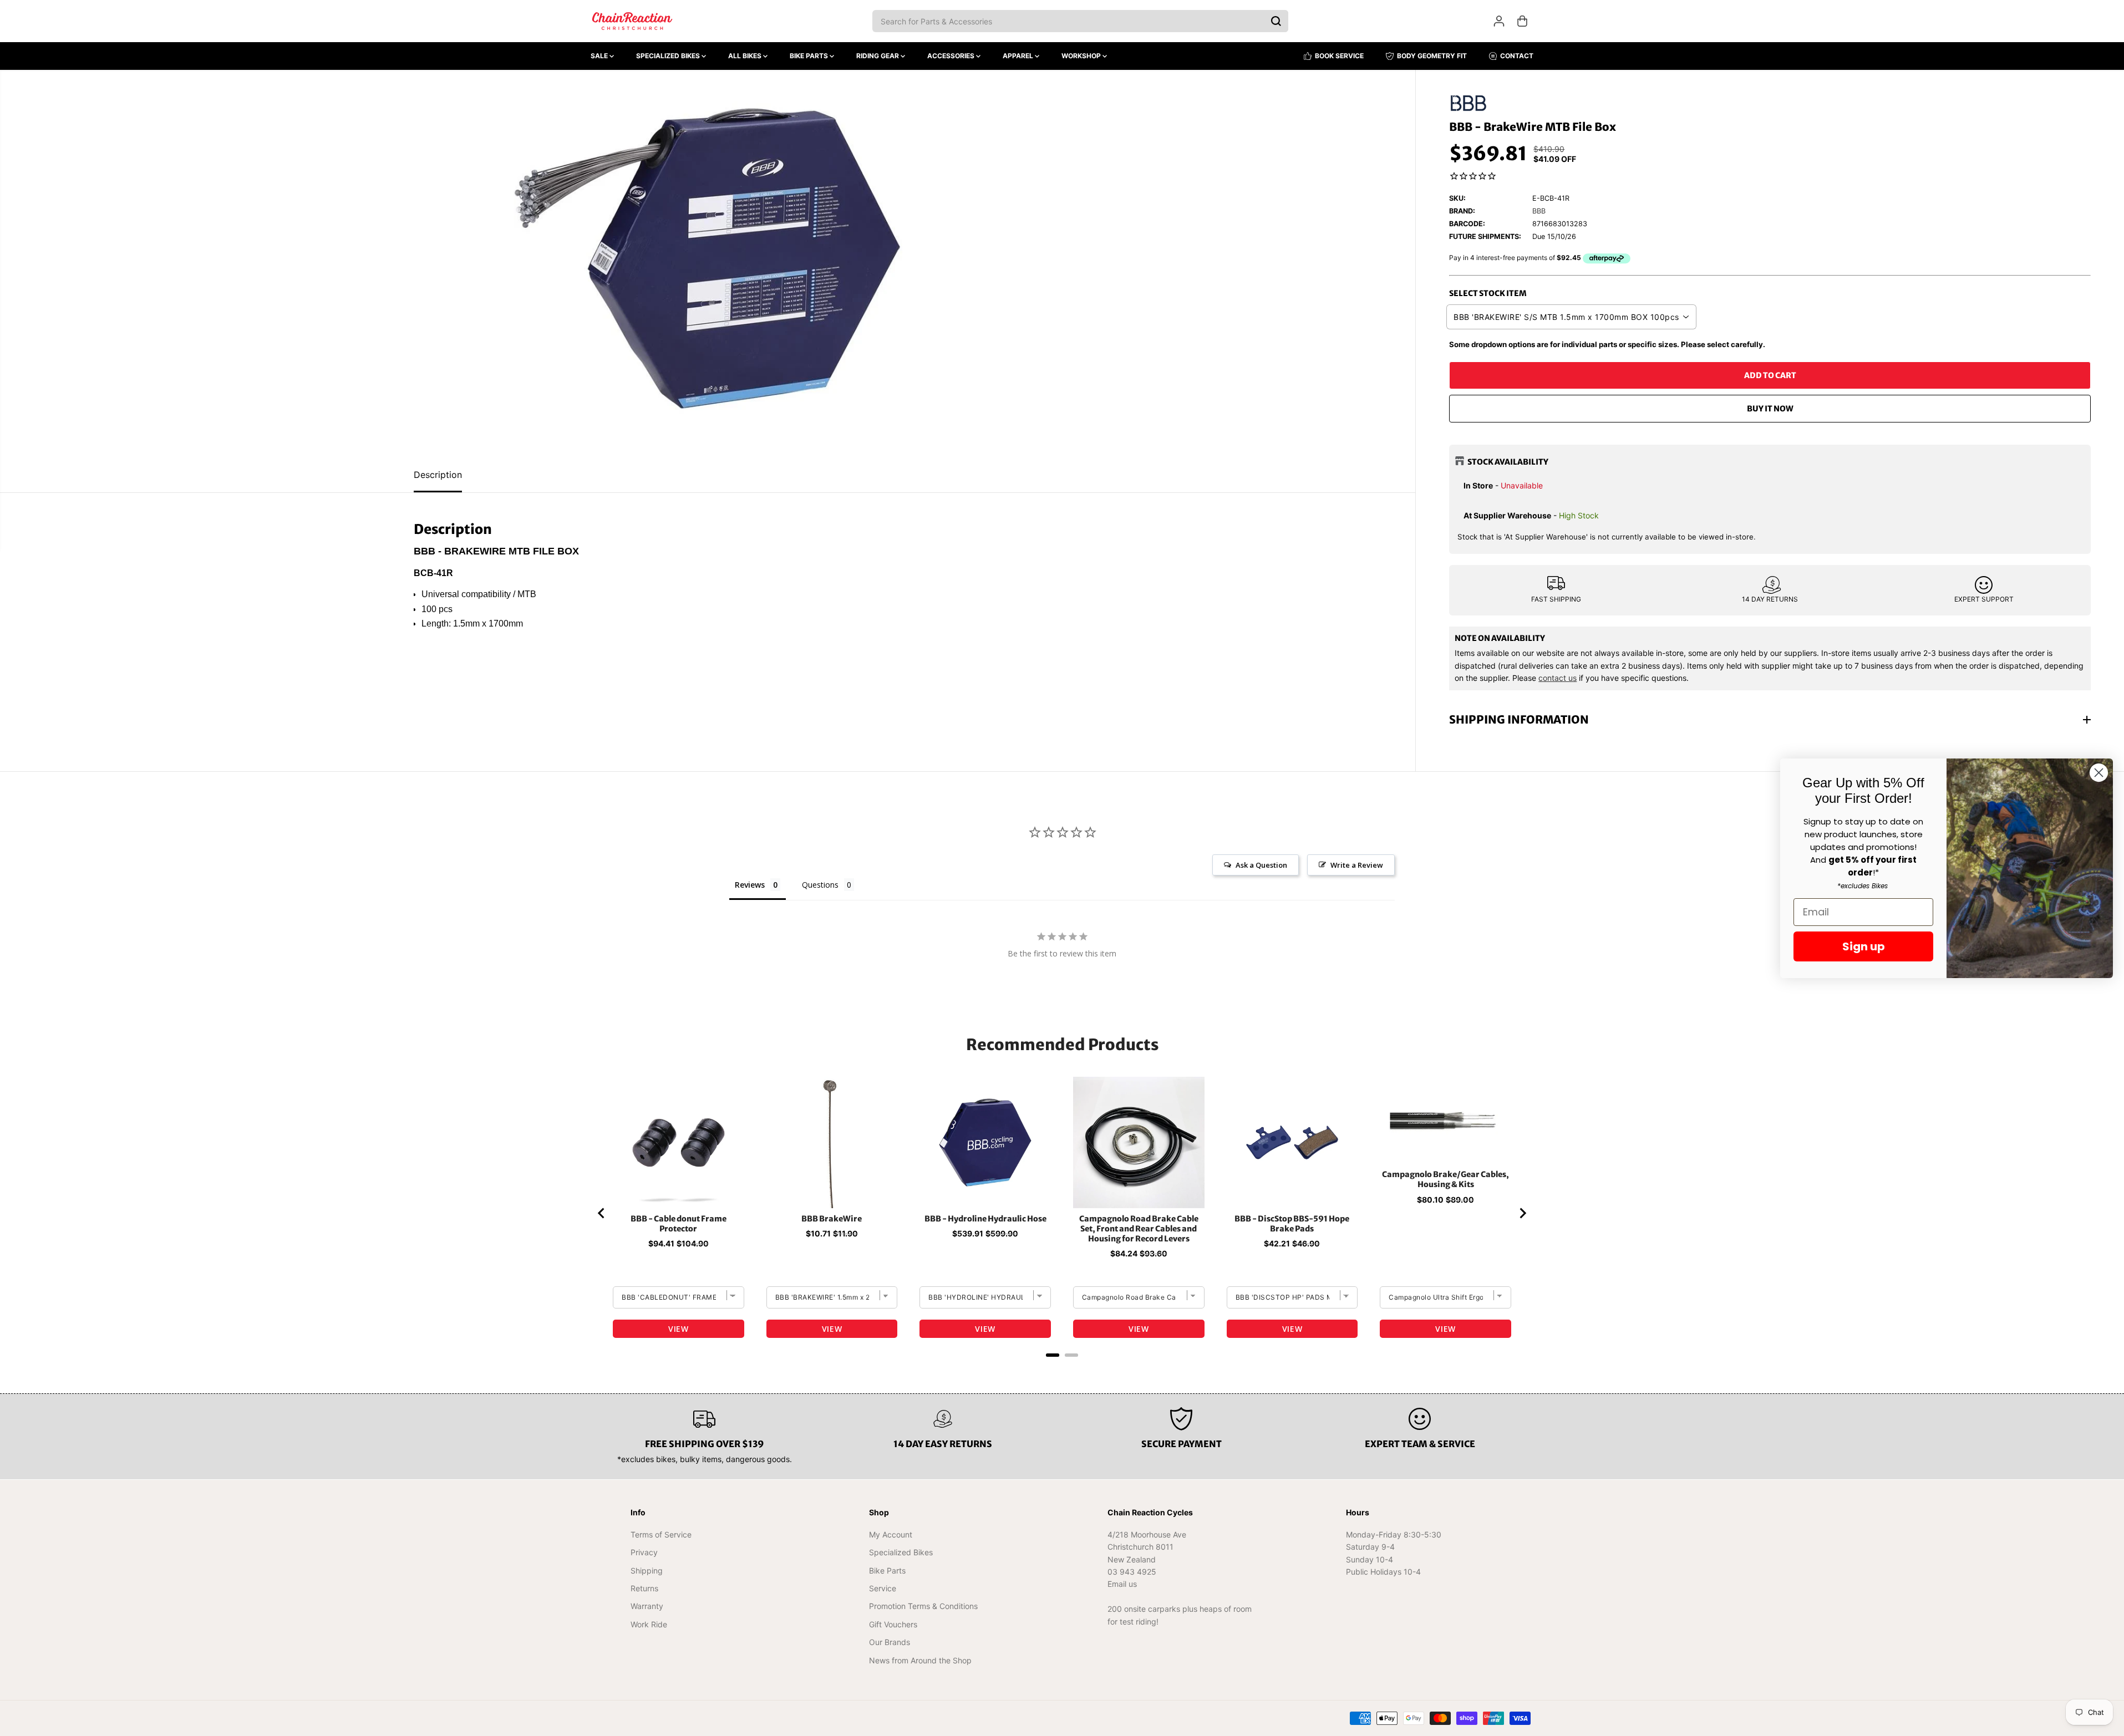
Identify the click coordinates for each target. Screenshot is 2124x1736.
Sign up (1864, 946)
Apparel (1019, 56)
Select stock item (1488, 293)
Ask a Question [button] (1261, 865)
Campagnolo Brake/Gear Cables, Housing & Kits (1445, 1179)
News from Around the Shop (920, 1660)
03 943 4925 (1132, 1572)
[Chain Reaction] (632, 21)
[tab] (1053, 1355)
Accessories (952, 56)
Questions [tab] (820, 885)
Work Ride (649, 1624)
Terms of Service (661, 1534)
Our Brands (890, 1642)
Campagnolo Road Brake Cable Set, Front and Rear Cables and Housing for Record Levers (1139, 1229)
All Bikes (746, 56)
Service (883, 1588)
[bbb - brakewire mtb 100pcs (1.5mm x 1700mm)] (708, 264)
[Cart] (1522, 21)
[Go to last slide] (602, 1213)
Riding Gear (878, 56)
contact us (1558, 678)
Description (438, 475)
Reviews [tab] (750, 885)
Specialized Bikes (669, 56)
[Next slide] (1522, 1213)
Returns (644, 1588)
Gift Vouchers (893, 1624)
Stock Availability (1508, 462)
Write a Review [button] (1357, 865)
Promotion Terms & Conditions (923, 1606)
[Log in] (1499, 21)
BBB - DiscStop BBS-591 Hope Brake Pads (1292, 1224)
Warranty (647, 1606)
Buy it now (1770, 409)
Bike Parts (810, 56)
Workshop (1082, 56)
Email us (1122, 1584)
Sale (600, 56)
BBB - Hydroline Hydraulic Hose (985, 1219)
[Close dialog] (2099, 773)
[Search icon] (1276, 21)
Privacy (644, 1552)
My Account (891, 1534)
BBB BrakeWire (832, 1219)
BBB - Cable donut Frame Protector (679, 1224)
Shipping (647, 1570)
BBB (1539, 211)
